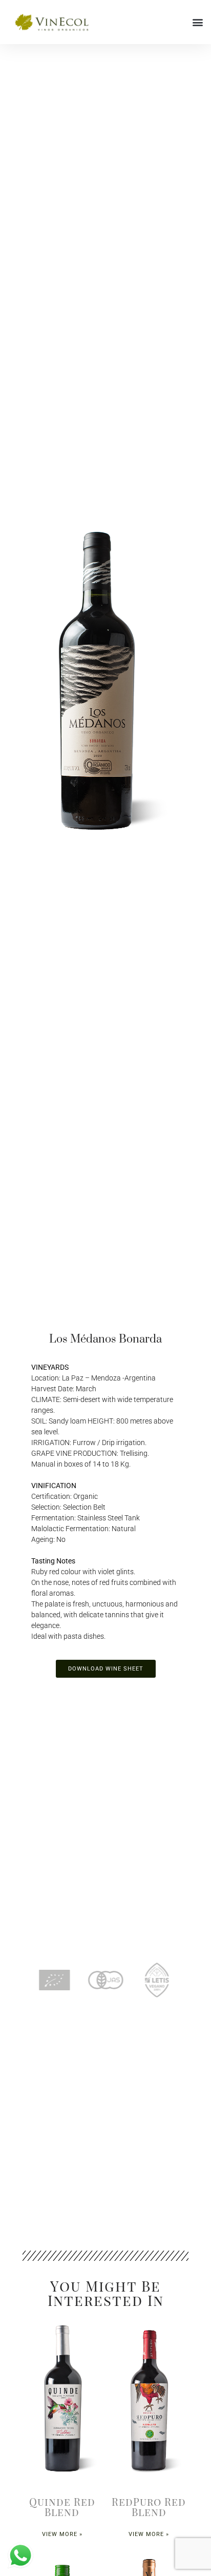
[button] (197, 22)
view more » (62, 2534)
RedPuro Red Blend (149, 2507)
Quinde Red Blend (62, 2507)
